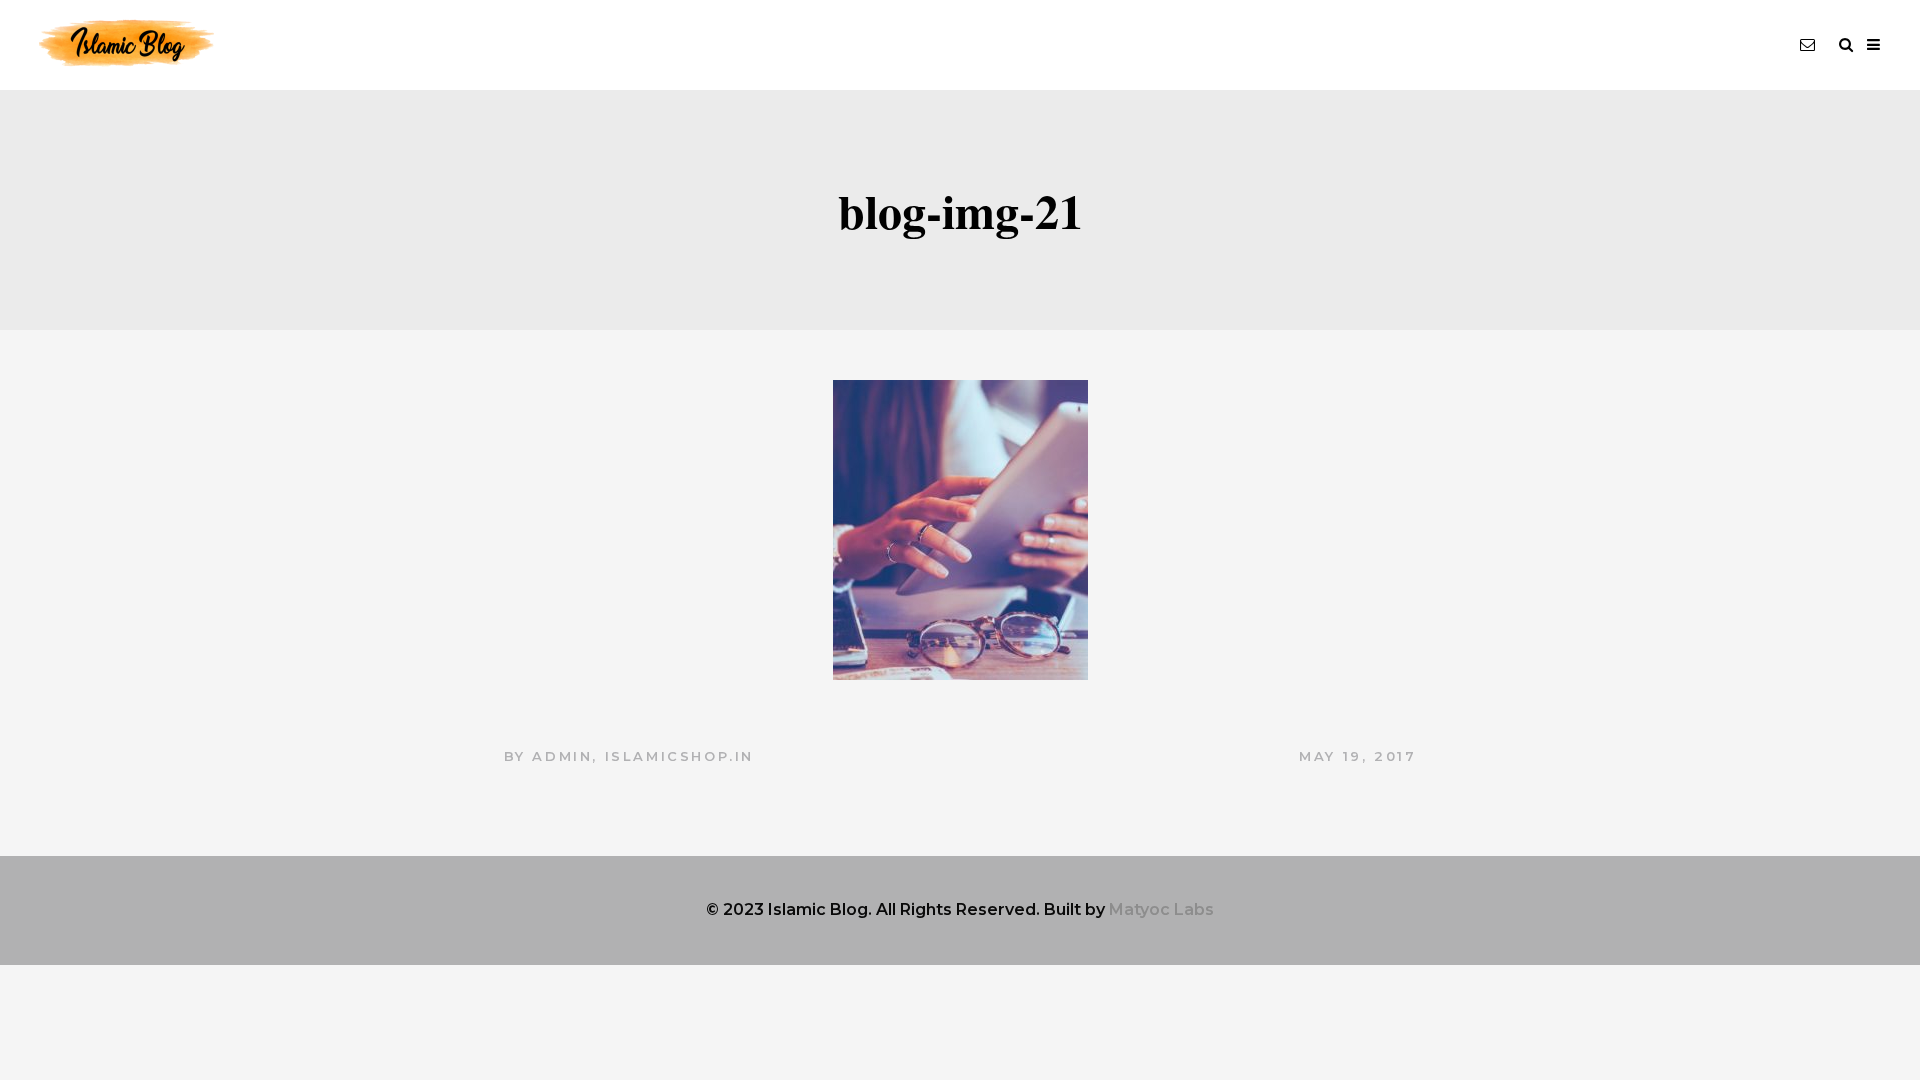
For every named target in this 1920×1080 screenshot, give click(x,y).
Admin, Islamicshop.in (643, 756)
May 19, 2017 (1357, 756)
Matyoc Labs (1161, 909)
